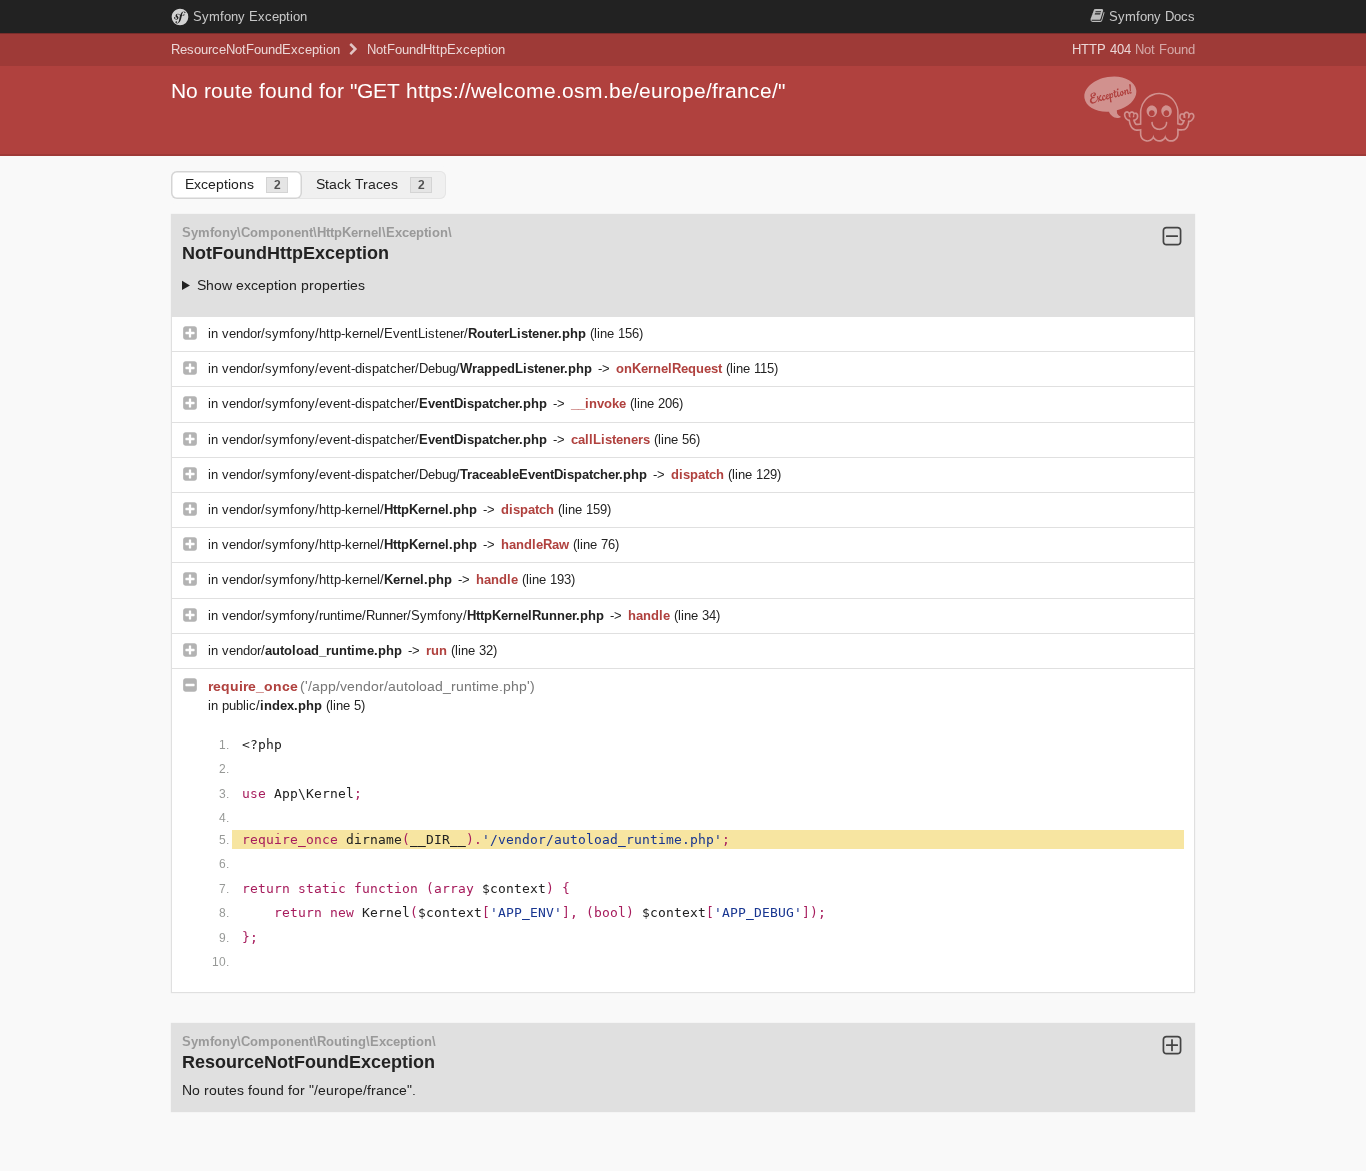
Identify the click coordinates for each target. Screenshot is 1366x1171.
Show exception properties (281, 285)
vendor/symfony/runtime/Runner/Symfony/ (413, 615)
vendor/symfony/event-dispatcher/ (384, 403)
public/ (272, 705)
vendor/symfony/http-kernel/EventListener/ (404, 333)
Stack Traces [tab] (370, 184)
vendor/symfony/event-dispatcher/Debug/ (407, 368)
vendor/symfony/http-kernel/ (349, 509)
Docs (1152, 16)
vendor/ (312, 650)
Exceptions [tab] (233, 184)
